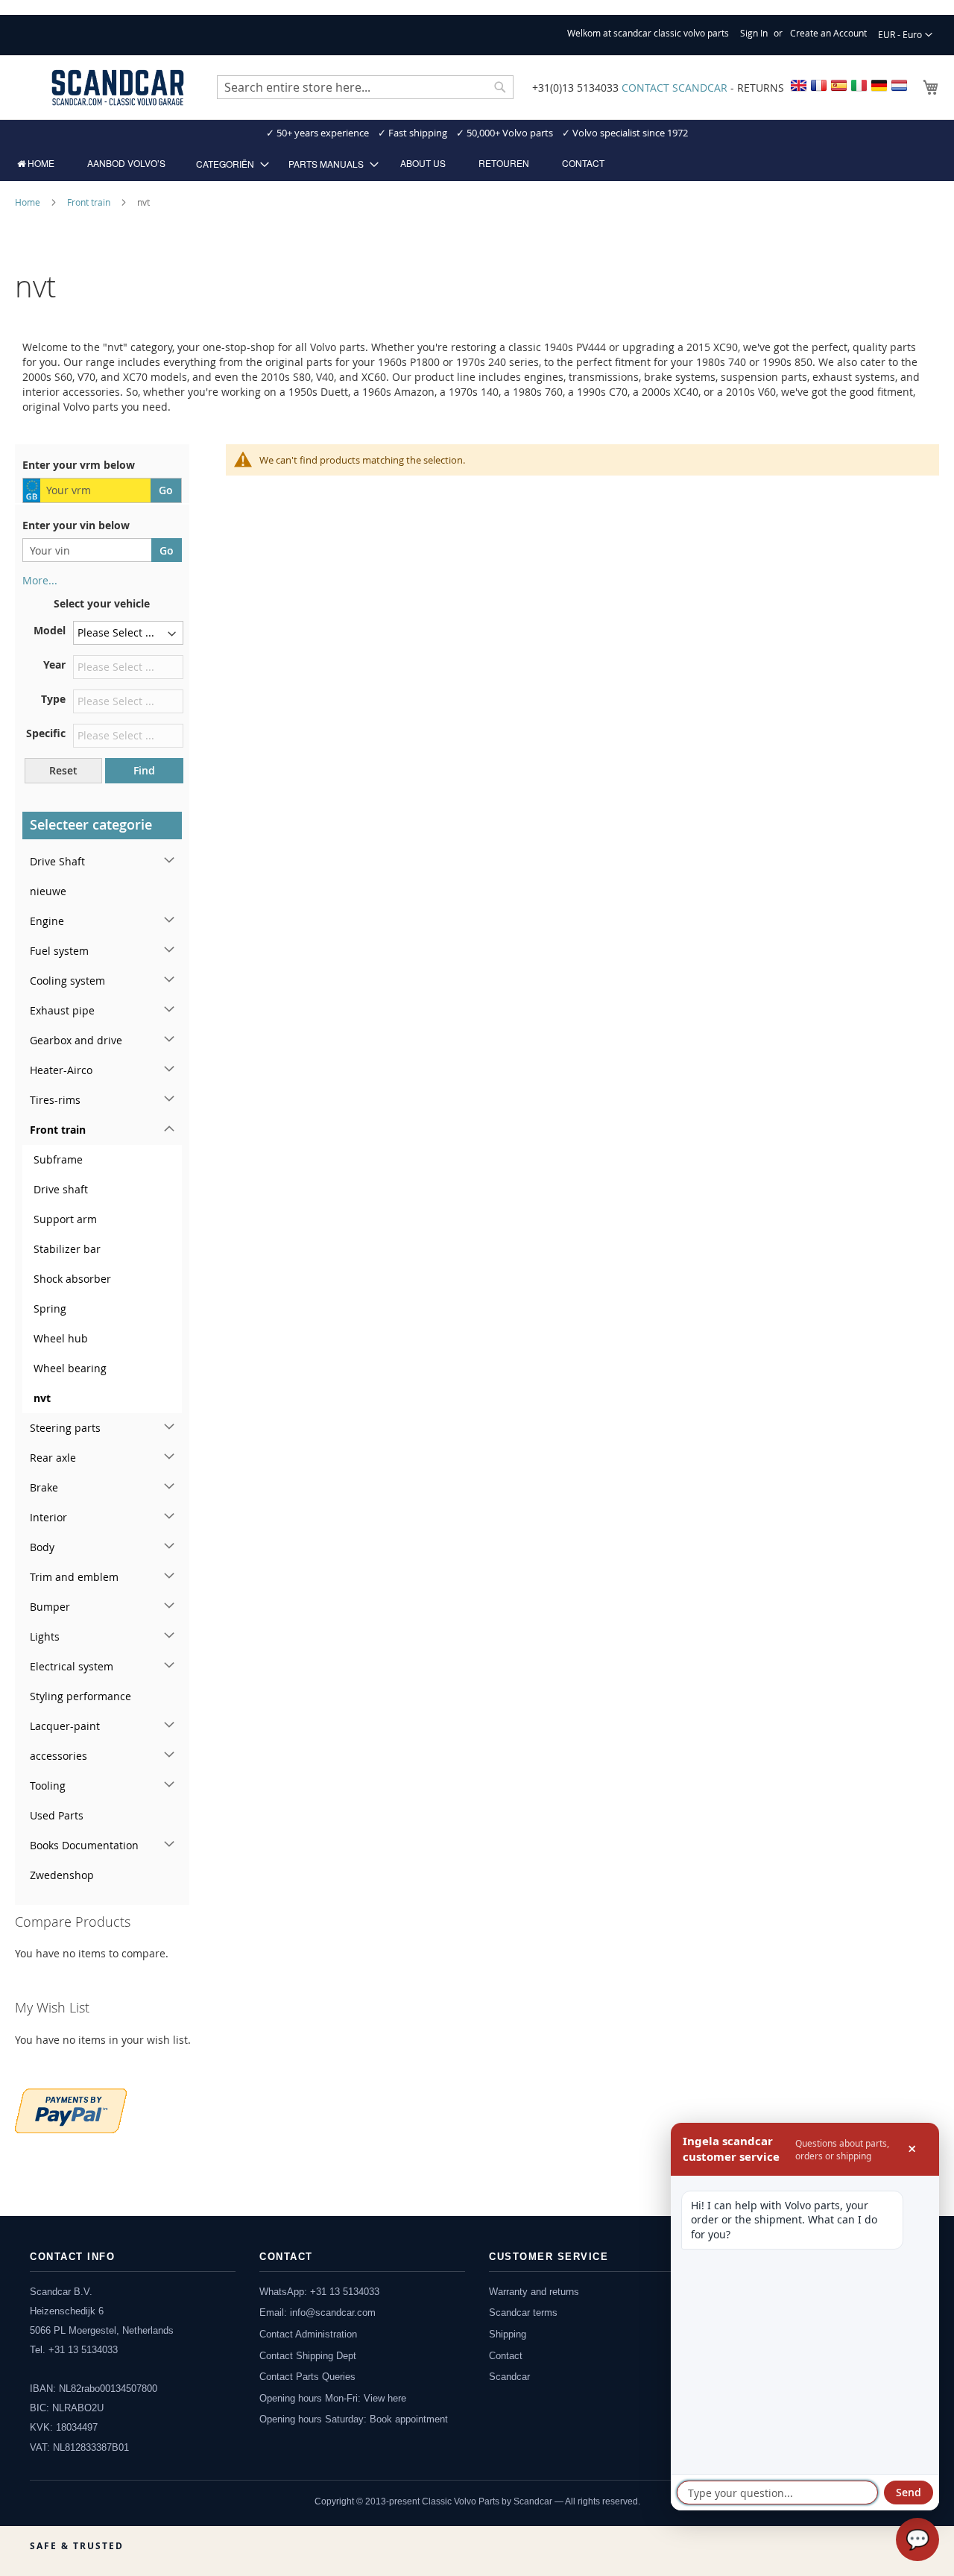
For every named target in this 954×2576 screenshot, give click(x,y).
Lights (45, 1636)
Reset (63, 770)
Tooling (48, 1786)
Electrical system (72, 1666)
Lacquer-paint (65, 1726)
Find (144, 770)
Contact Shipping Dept (308, 2356)
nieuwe (48, 891)
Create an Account (828, 33)
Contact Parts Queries (307, 2377)
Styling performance (80, 1696)
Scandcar (509, 2377)
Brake (44, 1487)
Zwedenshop (62, 1875)
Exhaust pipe (62, 1010)
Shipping (508, 2334)
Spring (50, 1308)
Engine (47, 921)
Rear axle (53, 1458)
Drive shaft (61, 1189)
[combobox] (365, 87)
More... (40, 580)
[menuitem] (36, 163)
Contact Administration (308, 2334)
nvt (42, 1398)
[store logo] (118, 88)
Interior (48, 1517)
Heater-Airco (61, 1070)
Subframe (58, 1159)
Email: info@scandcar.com (318, 2313)
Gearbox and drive (76, 1040)
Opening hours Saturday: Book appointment (354, 2419)
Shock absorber (72, 1279)
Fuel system (59, 951)
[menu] (477, 164)
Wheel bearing (70, 1368)
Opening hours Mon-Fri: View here (333, 2398)
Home (29, 202)
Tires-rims (55, 1100)
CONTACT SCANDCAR (675, 88)
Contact (506, 2356)
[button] (905, 35)
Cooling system (67, 981)
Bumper (50, 1607)
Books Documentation (84, 1845)
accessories (59, 1756)
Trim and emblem (74, 1577)
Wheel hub (61, 1338)
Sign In (754, 33)
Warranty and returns (534, 2292)
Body (42, 1547)
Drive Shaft (57, 861)
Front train (90, 202)
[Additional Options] (71, 2109)
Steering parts (65, 1428)
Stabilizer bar (67, 1249)
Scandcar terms (523, 2313)
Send (909, 2492)
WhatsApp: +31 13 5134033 (319, 2292)
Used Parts (57, 1815)
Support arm (65, 1219)
